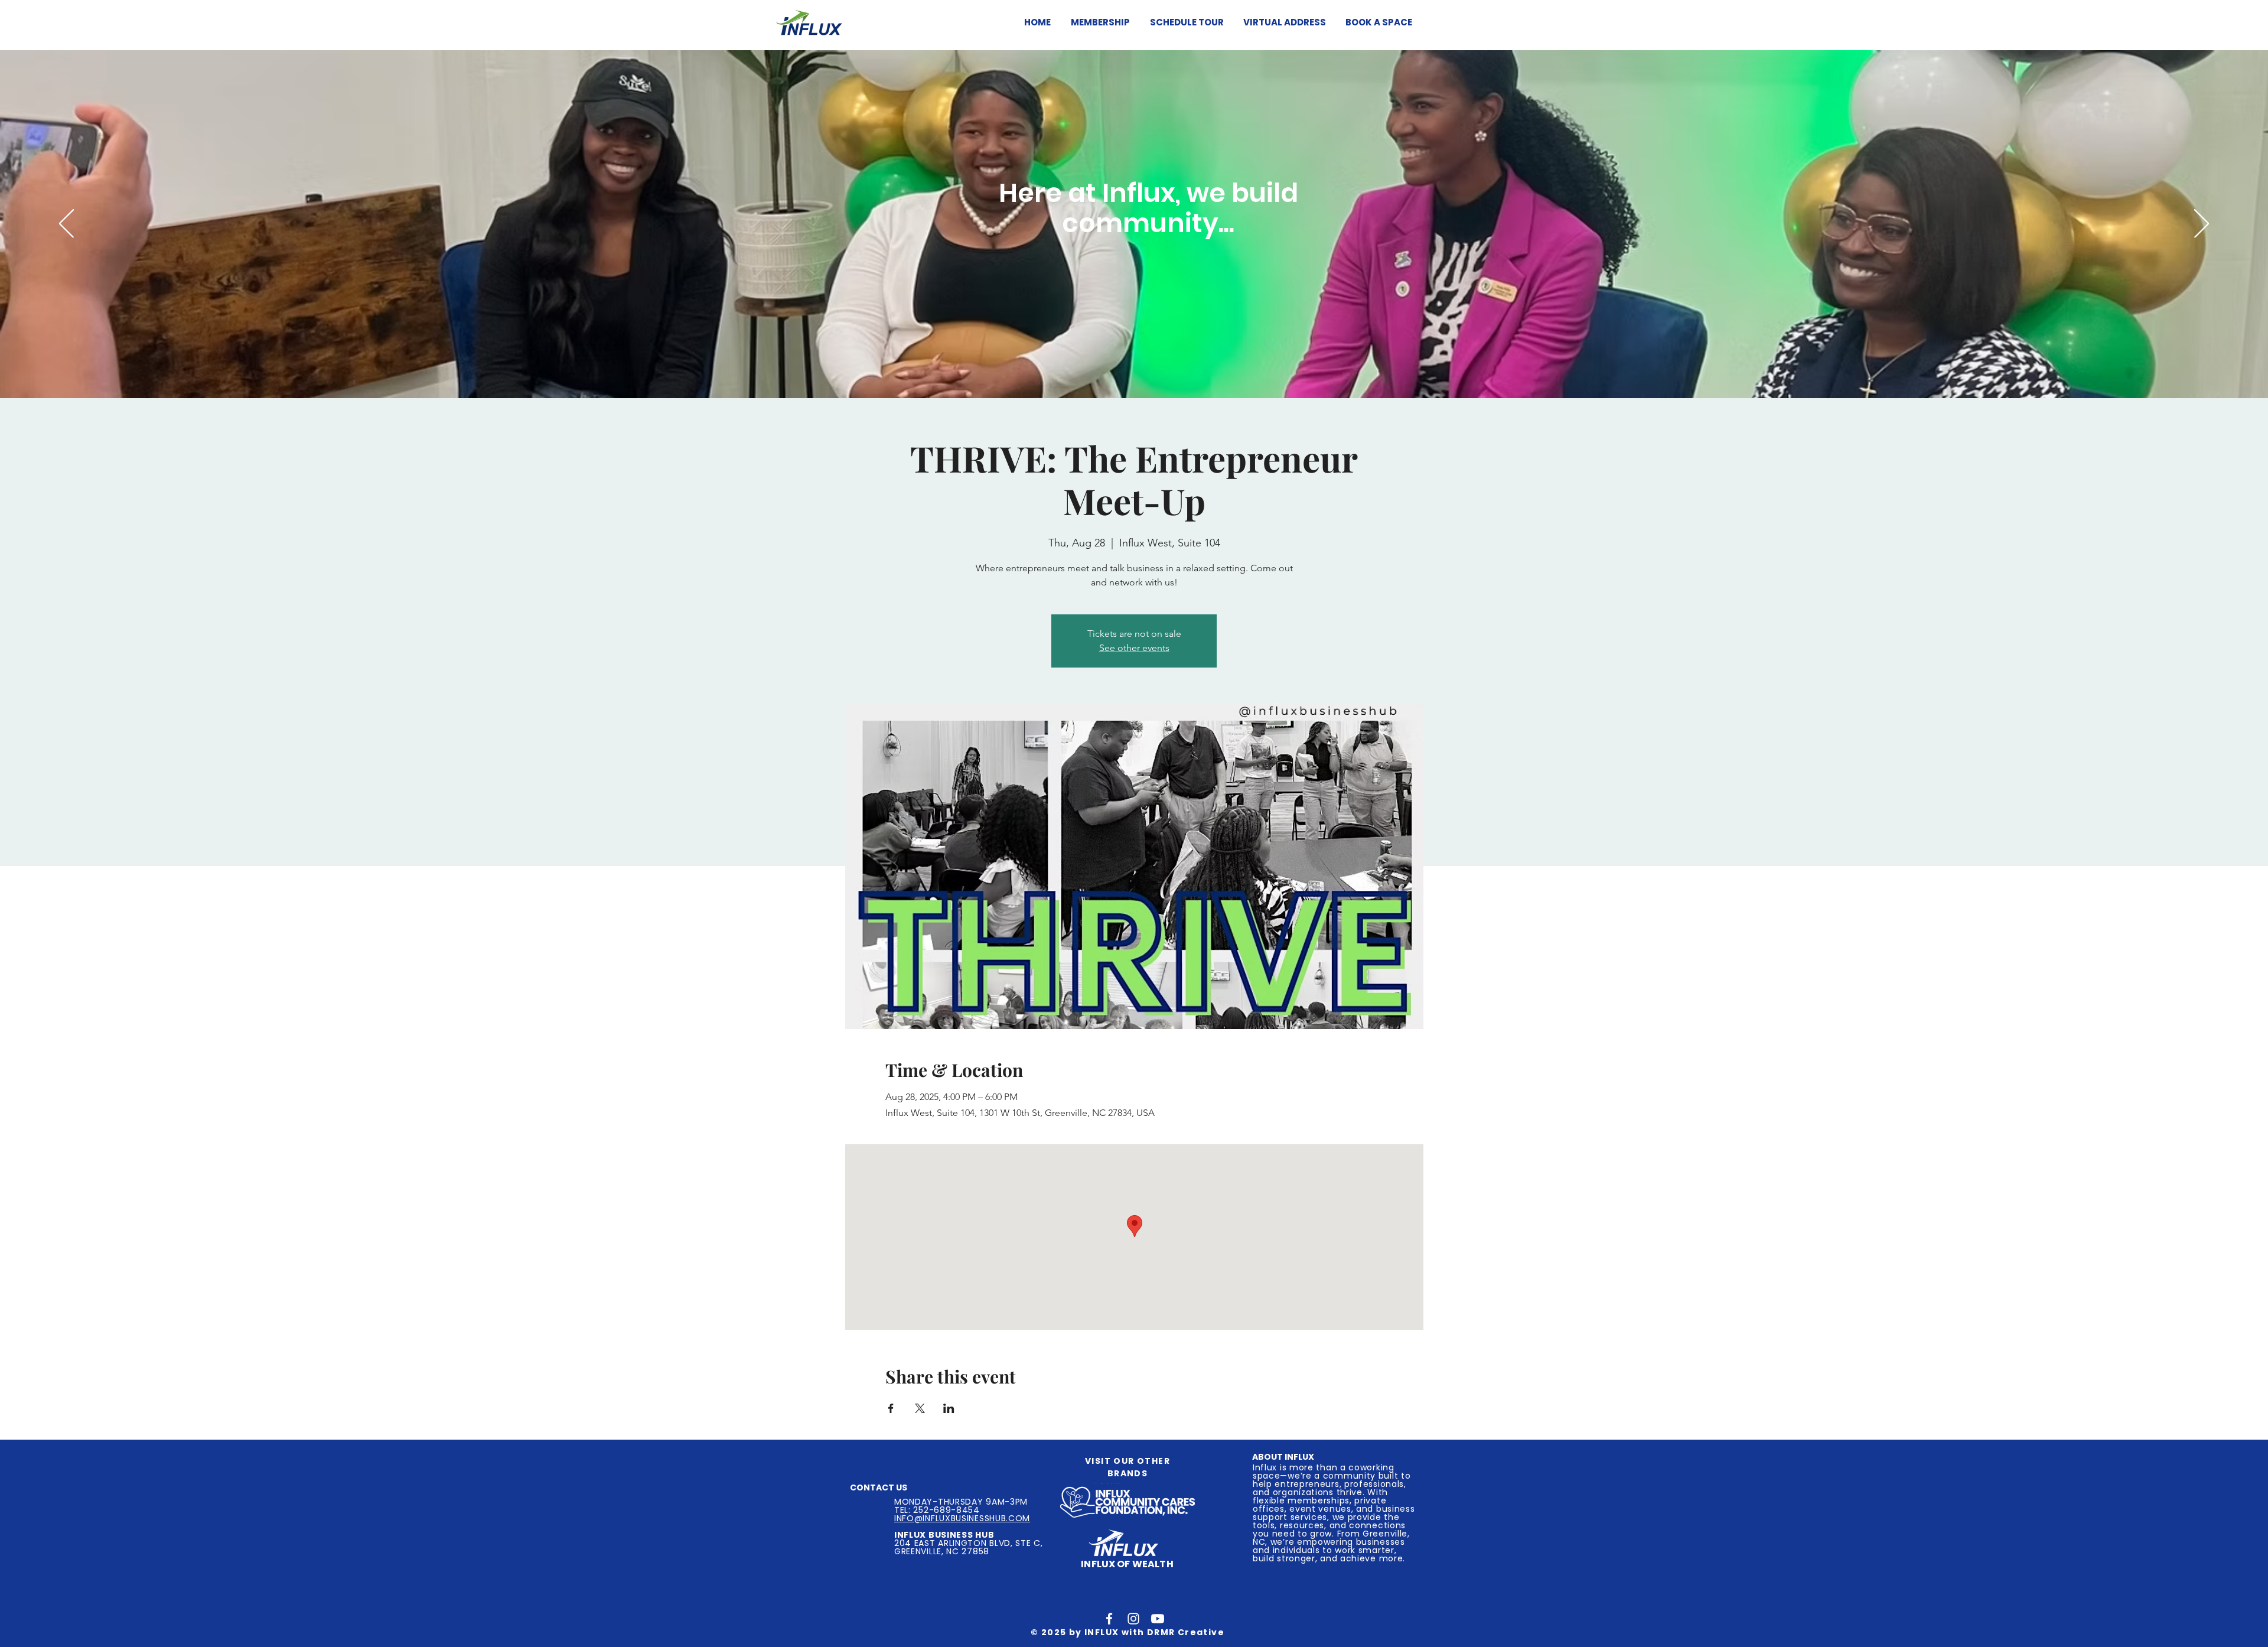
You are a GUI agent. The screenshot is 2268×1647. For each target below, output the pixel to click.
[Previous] (66, 224)
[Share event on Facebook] (891, 1408)
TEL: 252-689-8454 (937, 1510)
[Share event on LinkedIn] (949, 1408)
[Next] (2202, 224)
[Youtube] (1158, 1619)
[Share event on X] (920, 1408)
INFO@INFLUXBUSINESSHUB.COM (962, 1518)
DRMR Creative (1186, 1632)
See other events (1134, 648)
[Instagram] (1133, 1619)
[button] (1099, 22)
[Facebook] (1109, 1619)
